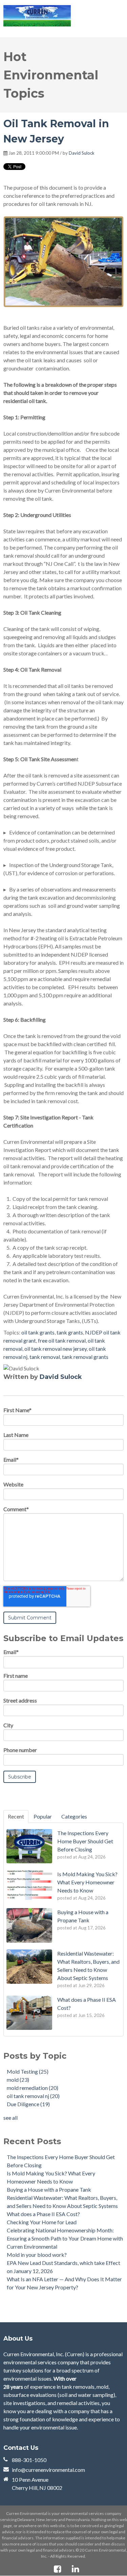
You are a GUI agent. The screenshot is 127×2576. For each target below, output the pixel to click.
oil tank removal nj (33, 2096)
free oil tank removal (62, 1340)
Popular (43, 1816)
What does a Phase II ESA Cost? (43, 2214)
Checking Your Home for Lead (42, 2222)
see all (10, 2118)
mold (18, 2080)
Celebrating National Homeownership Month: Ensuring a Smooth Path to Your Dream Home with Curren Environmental (65, 2238)
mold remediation (33, 2088)
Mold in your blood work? (37, 2255)
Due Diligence (28, 2104)
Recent (16, 1816)
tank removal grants (85, 1357)
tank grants (70, 1332)
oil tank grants (38, 1332)
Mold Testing (28, 2071)
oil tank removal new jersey (56, 1349)
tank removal (45, 1357)
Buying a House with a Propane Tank (49, 2189)
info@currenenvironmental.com (48, 2470)
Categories (74, 1816)
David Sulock (82, 153)
